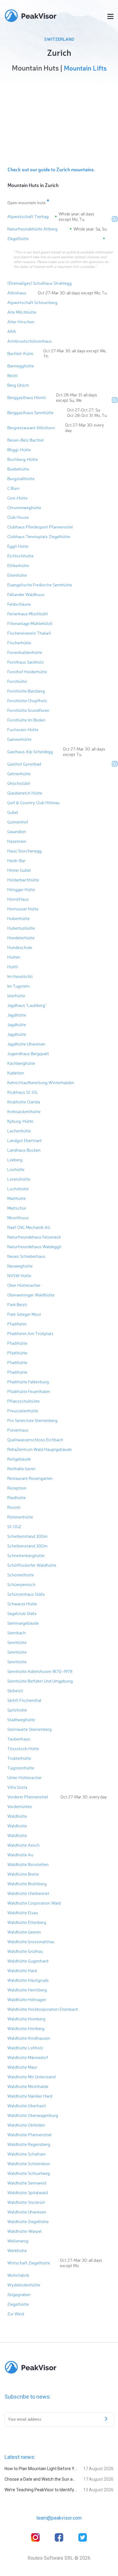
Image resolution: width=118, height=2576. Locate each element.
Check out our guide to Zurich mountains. (51, 169)
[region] (59, 118)
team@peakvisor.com (59, 2518)
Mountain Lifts (85, 68)
